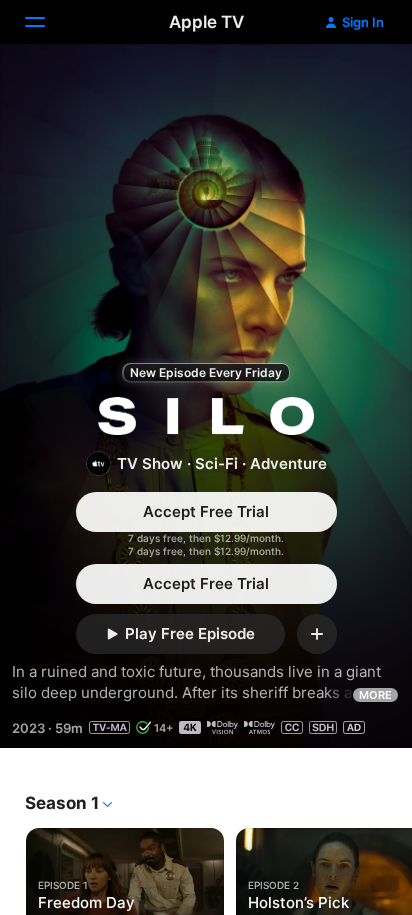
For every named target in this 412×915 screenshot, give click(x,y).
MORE (375, 695)
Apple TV (206, 22)
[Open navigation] (47, 22)
